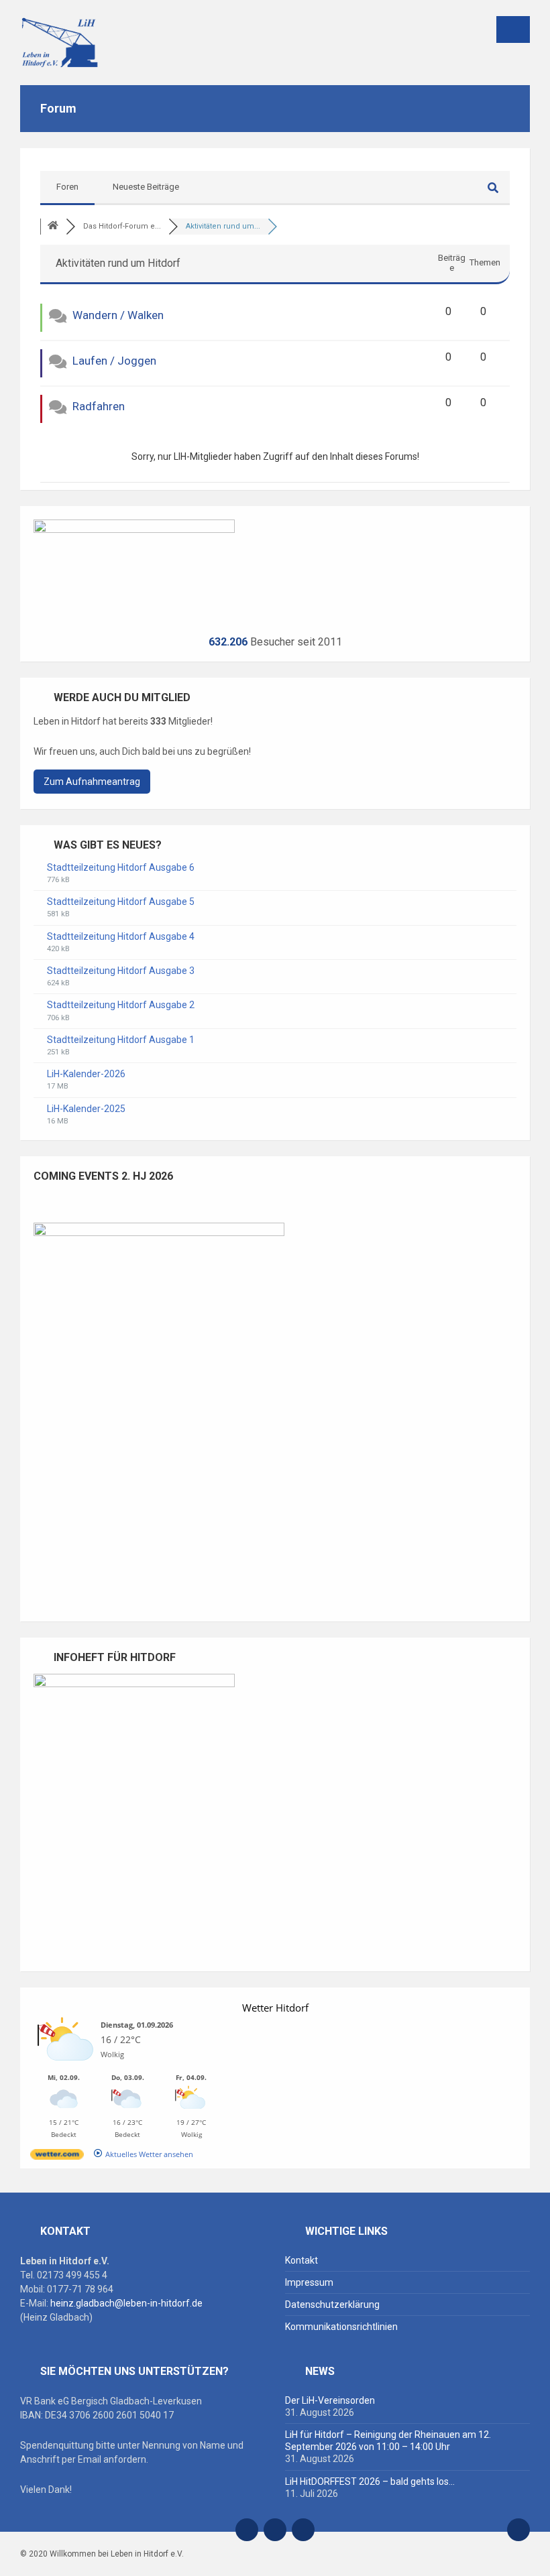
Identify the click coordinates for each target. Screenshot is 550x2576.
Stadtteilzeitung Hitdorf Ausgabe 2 (121, 1005)
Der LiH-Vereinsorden (330, 2400)
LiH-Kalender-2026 (86, 1074)
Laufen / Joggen (114, 361)
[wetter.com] (57, 2157)
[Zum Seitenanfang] (518, 2530)
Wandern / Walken (118, 315)
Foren (67, 187)
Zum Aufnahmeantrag (92, 782)
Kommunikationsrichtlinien (341, 2327)
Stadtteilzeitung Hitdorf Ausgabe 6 (121, 867)
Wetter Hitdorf (275, 2008)
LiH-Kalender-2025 (86, 1109)
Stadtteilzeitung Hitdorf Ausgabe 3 (121, 971)
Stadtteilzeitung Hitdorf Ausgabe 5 (121, 902)
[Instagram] (303, 2530)
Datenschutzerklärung (332, 2305)
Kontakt (301, 2260)
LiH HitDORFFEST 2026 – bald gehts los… (370, 2481)
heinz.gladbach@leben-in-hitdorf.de (126, 2303)
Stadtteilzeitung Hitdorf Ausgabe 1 (121, 1040)
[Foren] (53, 226)
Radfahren (99, 406)
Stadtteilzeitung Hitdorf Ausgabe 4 (121, 936)
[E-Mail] (247, 2530)
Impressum (309, 2282)
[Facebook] (275, 2530)
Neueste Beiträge (146, 187)
